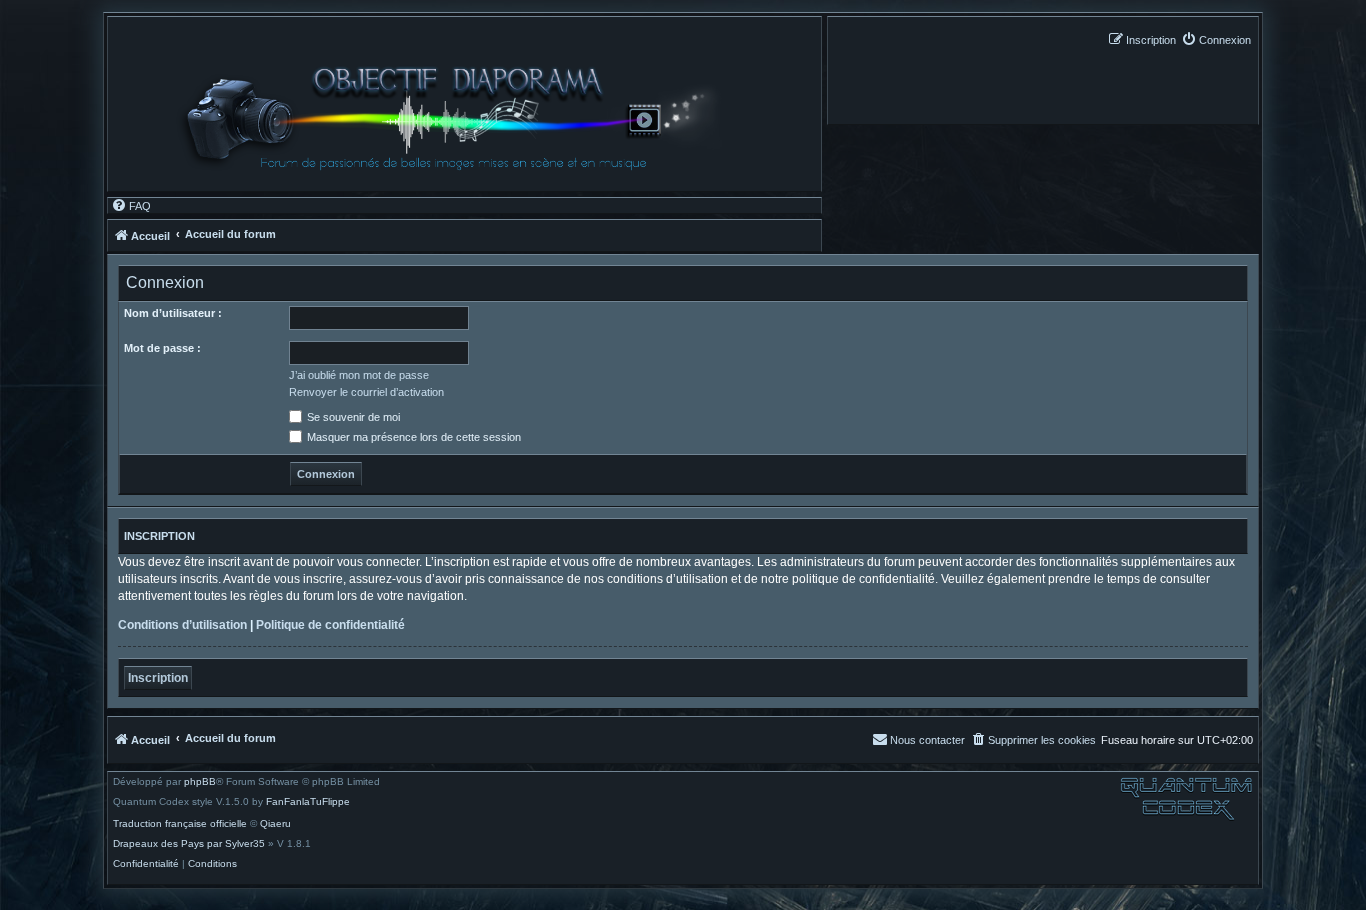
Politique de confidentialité (330, 625)
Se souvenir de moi (352, 417)
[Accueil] (458, 118)
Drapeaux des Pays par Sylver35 (189, 844)
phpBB (200, 782)
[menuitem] (1216, 39)
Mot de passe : (162, 348)
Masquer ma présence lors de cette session (412, 437)
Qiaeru (275, 824)
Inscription (158, 678)
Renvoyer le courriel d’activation (366, 392)
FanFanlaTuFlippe (308, 802)
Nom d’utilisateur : (173, 313)
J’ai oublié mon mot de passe (359, 375)
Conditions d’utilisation (182, 625)
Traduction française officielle (180, 824)
